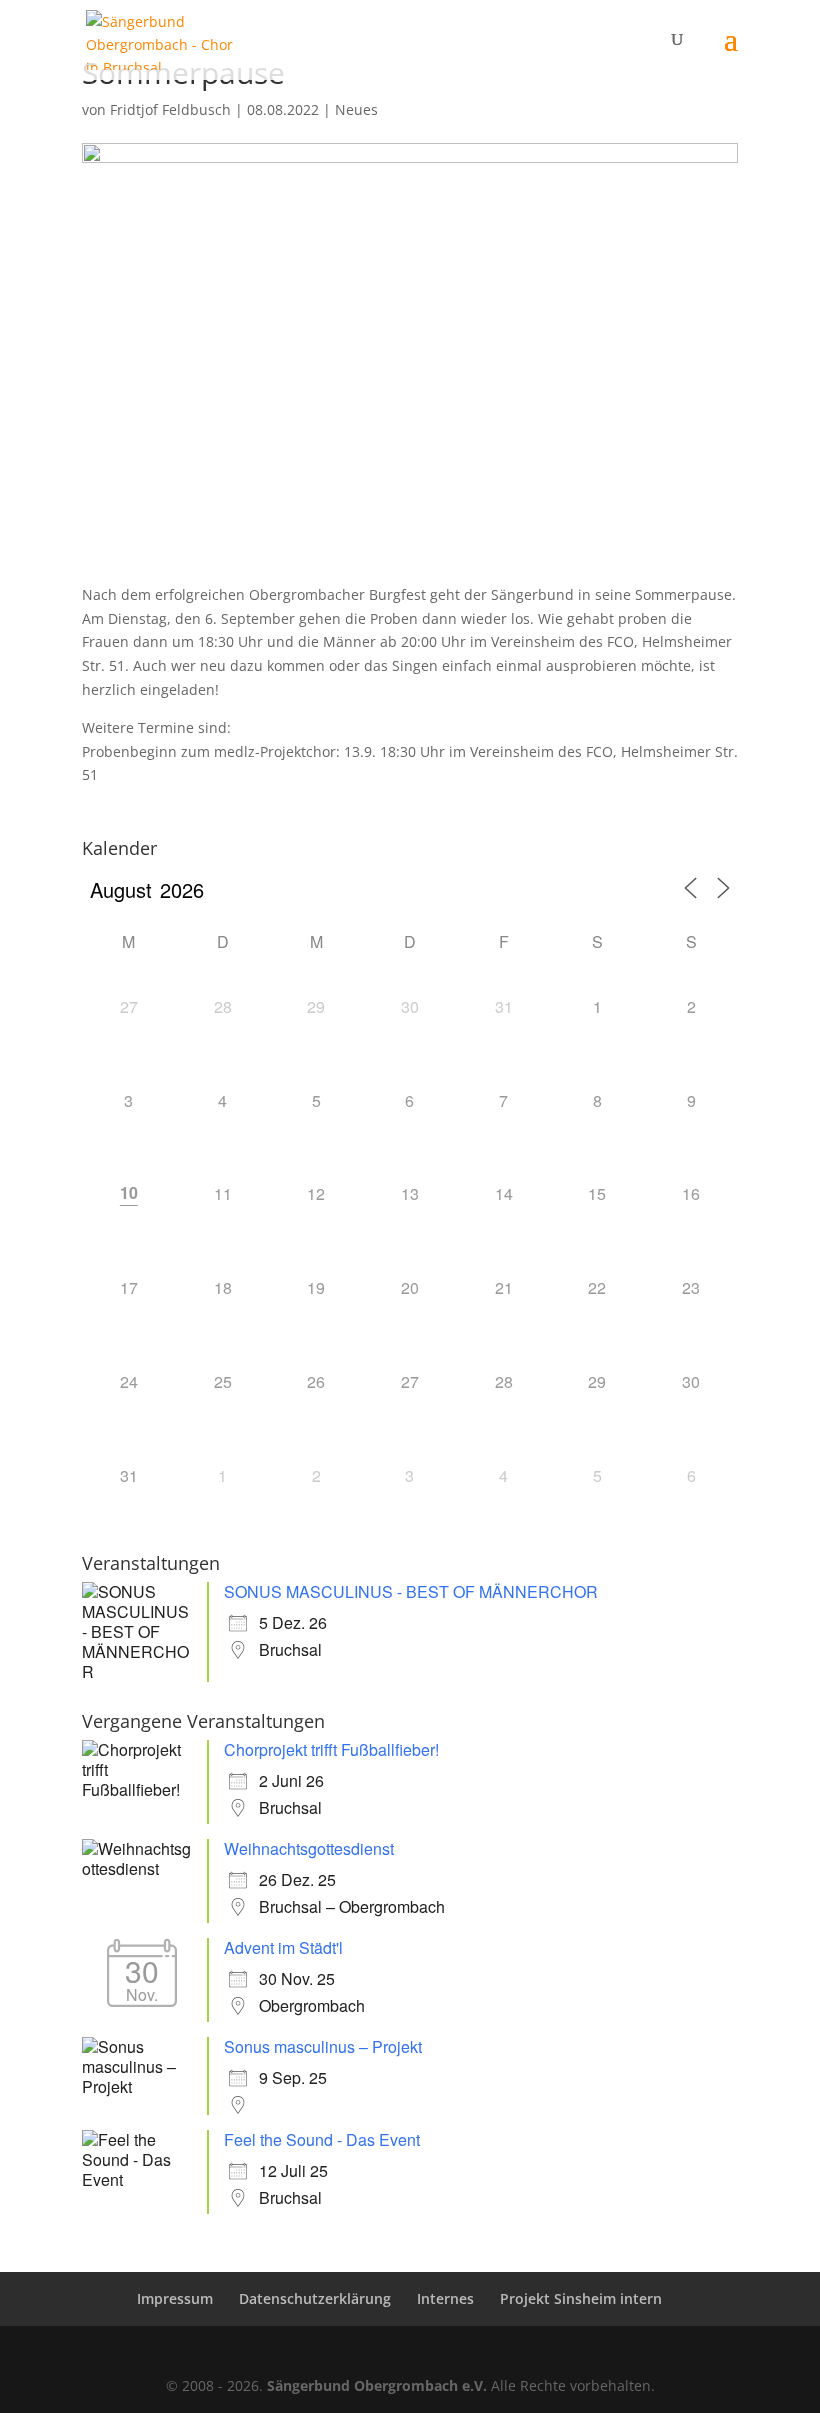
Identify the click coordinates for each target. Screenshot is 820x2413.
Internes (445, 2298)
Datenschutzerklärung (315, 2298)
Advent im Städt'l (283, 1947)
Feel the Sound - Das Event (322, 2139)
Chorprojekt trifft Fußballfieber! (331, 1749)
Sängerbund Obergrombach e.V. (377, 2385)
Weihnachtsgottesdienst (309, 1848)
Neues (356, 109)
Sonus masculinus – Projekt (323, 2046)
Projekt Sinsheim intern (581, 2298)
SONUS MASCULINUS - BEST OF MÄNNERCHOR (411, 1591)
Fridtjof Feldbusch (170, 109)
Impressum (175, 2298)
